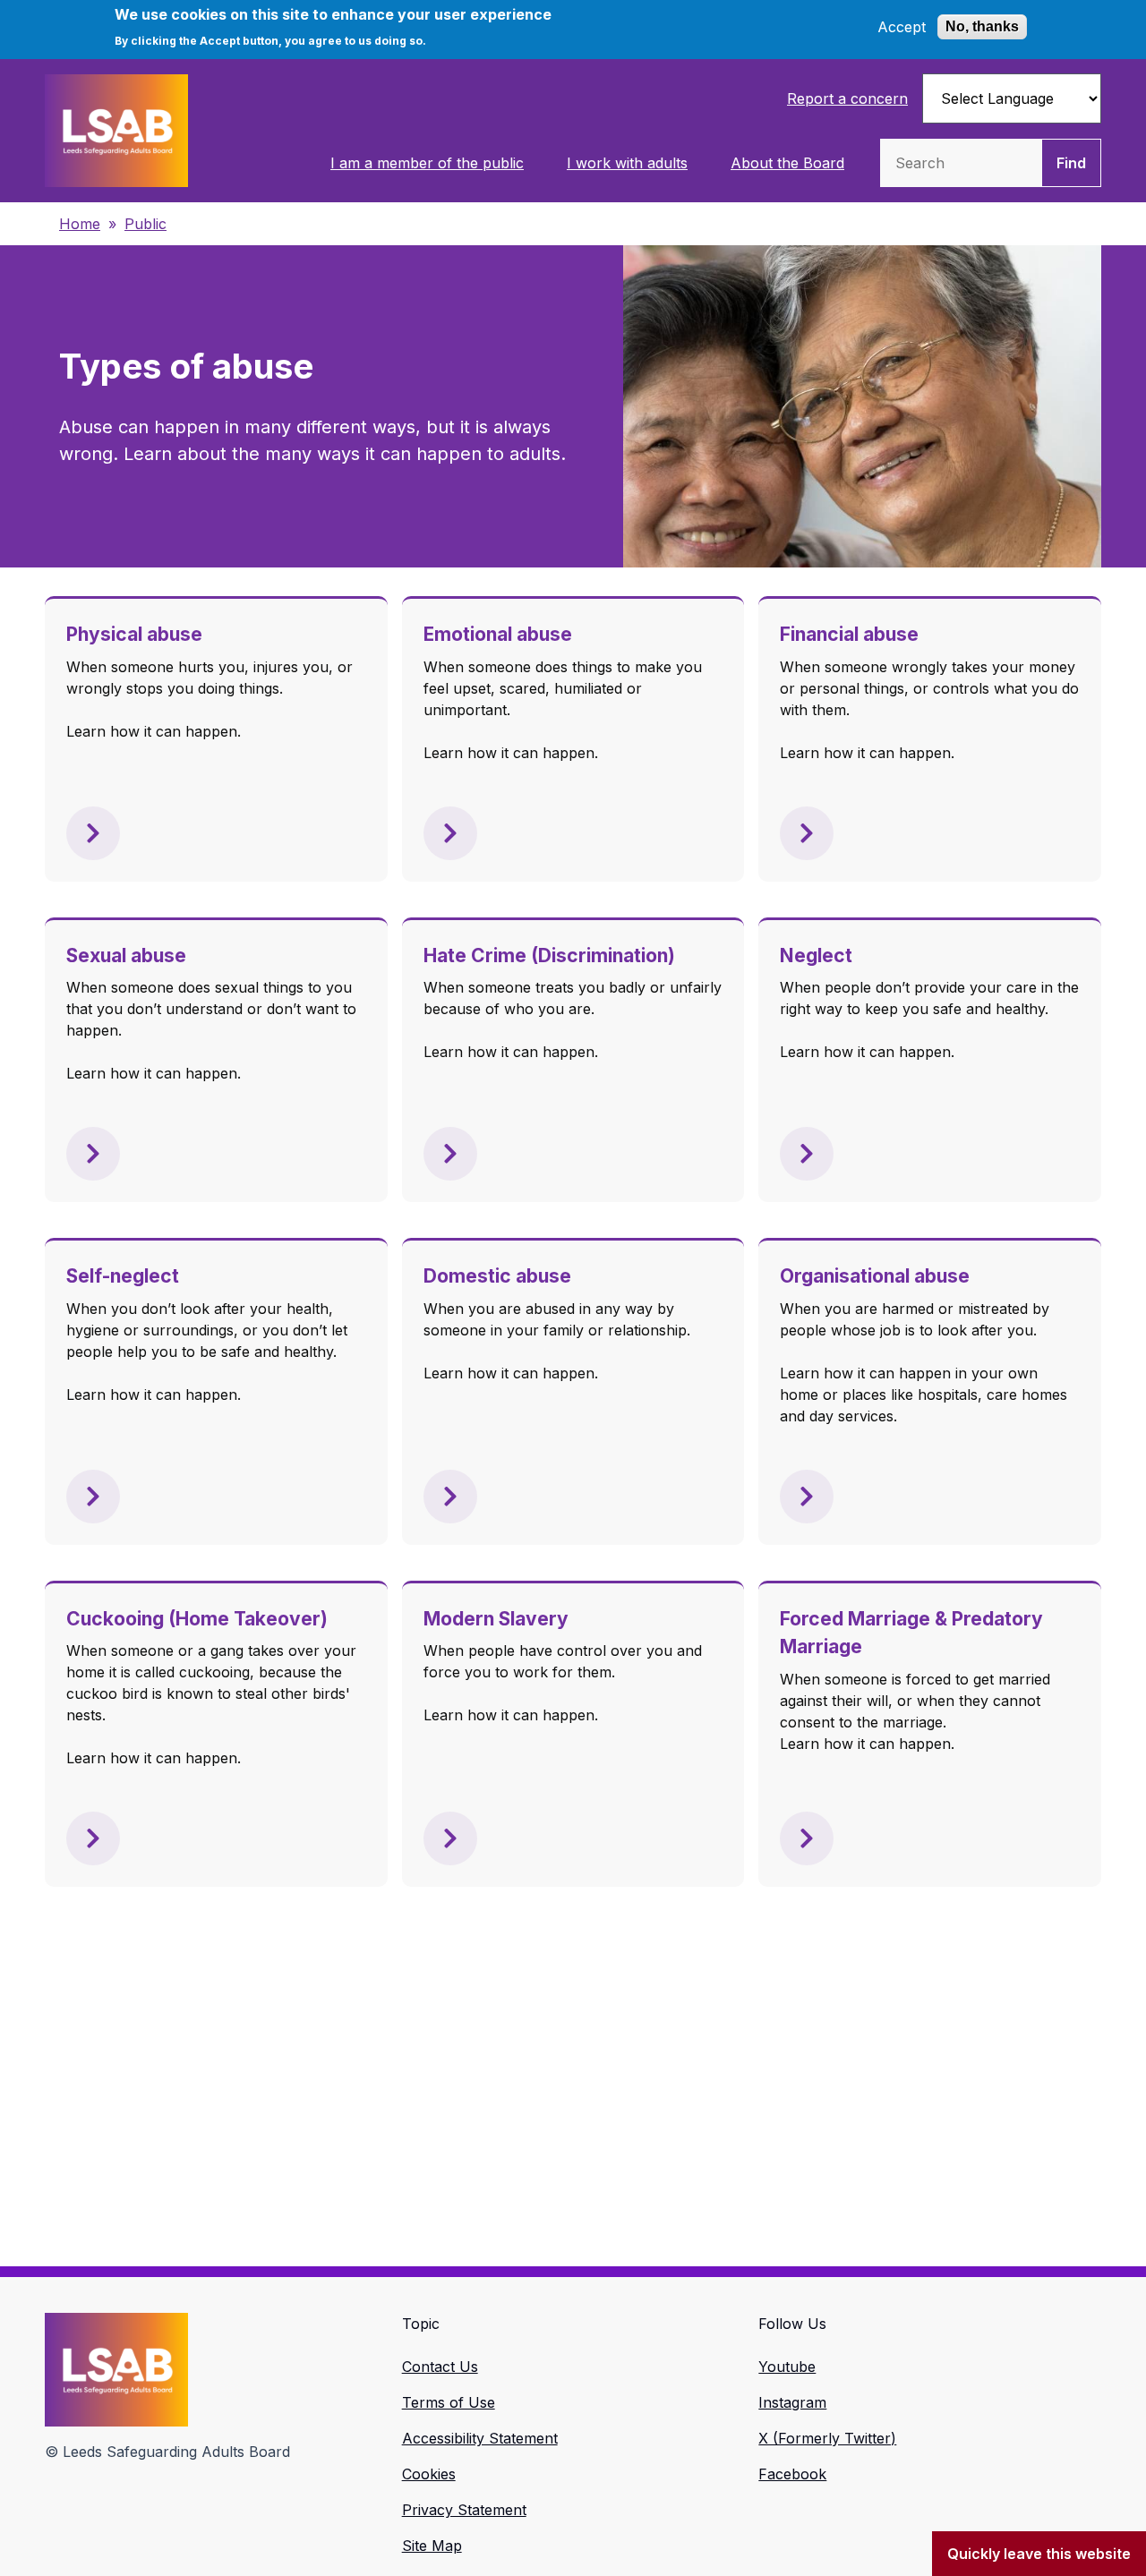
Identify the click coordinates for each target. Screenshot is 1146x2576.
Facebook (792, 2474)
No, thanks (982, 26)
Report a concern (847, 98)
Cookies (429, 2474)
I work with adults (627, 163)
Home (80, 224)
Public (145, 224)
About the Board (787, 163)
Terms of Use (449, 2402)
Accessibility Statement (480, 2438)
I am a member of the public (427, 163)
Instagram (792, 2402)
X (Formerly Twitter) (827, 2438)
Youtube (787, 2367)
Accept (902, 27)
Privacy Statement (464, 2510)
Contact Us (440, 2367)
